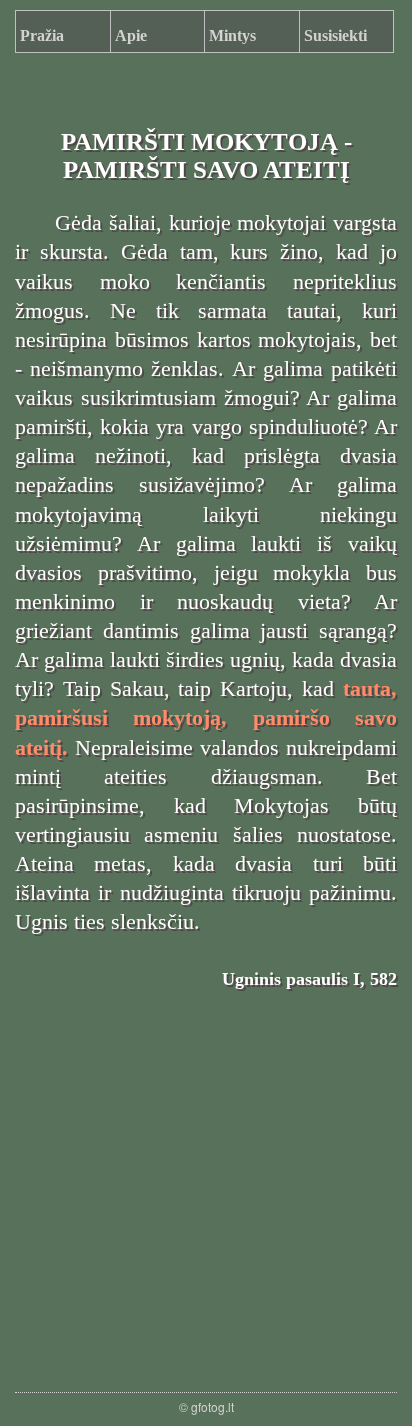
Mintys (232, 35)
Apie (131, 35)
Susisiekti (335, 35)
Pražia (42, 35)
